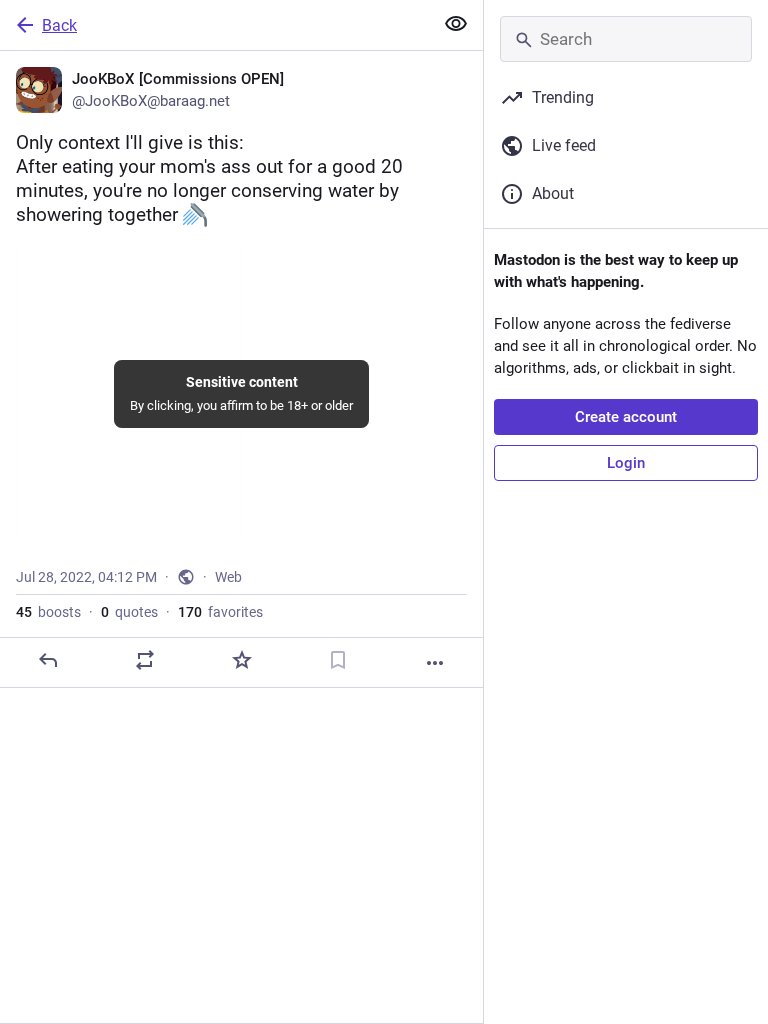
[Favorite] (242, 660)
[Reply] (48, 660)
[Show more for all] (456, 24)
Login (626, 463)
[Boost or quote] (145, 660)
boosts (48, 612)
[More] (435, 663)
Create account (626, 417)
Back (59, 25)
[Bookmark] (338, 660)
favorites (220, 612)
